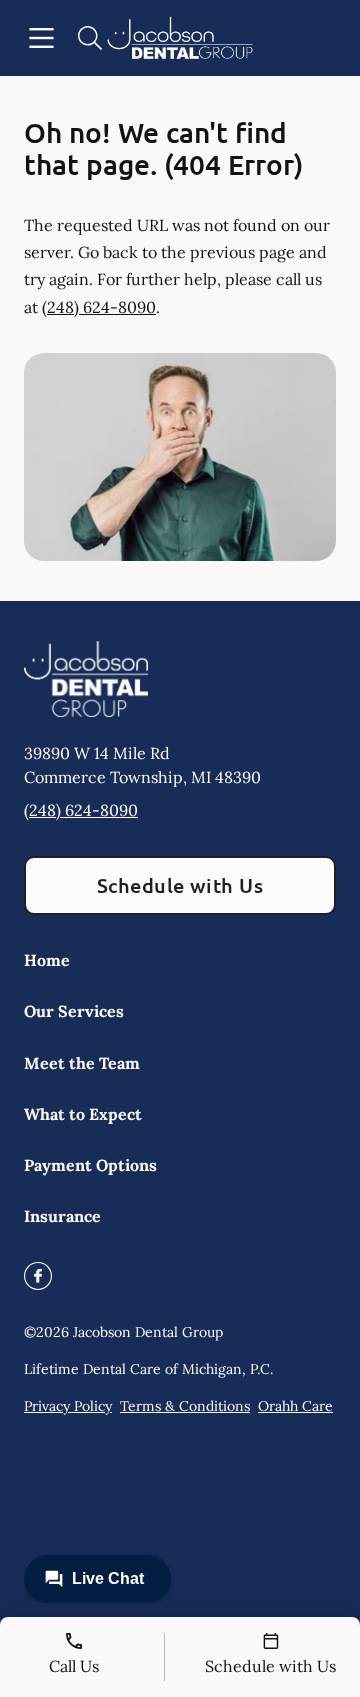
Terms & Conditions (185, 1406)
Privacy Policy (68, 1406)
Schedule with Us (180, 885)
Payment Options (90, 1165)
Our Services (74, 1011)
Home (47, 960)
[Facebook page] (38, 1276)
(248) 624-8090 (99, 307)
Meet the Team (82, 1063)
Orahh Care (295, 1406)
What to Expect (83, 1114)
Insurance (62, 1216)
